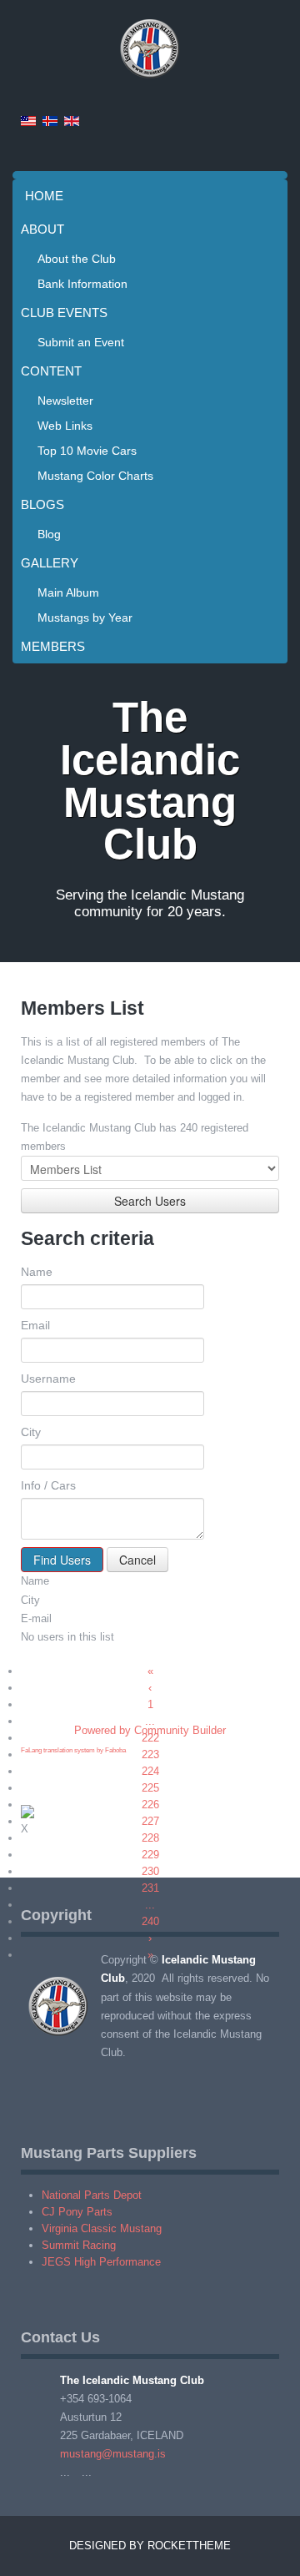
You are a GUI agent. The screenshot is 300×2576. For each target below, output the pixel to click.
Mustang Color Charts (95, 476)
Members (53, 646)
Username (48, 1379)
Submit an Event (81, 342)
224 (150, 1771)
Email (35, 1325)
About (42, 229)
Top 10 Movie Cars (87, 451)
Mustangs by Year (85, 618)
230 (150, 1871)
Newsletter (65, 401)
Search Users (150, 1201)
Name (37, 1272)
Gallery (50, 563)
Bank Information (82, 284)
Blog (49, 534)
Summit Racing (79, 2245)
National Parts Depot (92, 2195)
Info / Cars (48, 1485)
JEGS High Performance (101, 2262)
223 (150, 1754)
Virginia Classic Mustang (102, 2228)
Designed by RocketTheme (150, 2546)
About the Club (77, 259)
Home (44, 196)
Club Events (64, 313)
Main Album (68, 592)
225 (150, 1788)
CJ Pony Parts (77, 2212)
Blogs (42, 504)
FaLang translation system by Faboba (73, 1750)
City (31, 1432)
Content (51, 371)
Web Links (65, 426)
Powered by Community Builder (150, 1730)
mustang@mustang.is (113, 2454)
